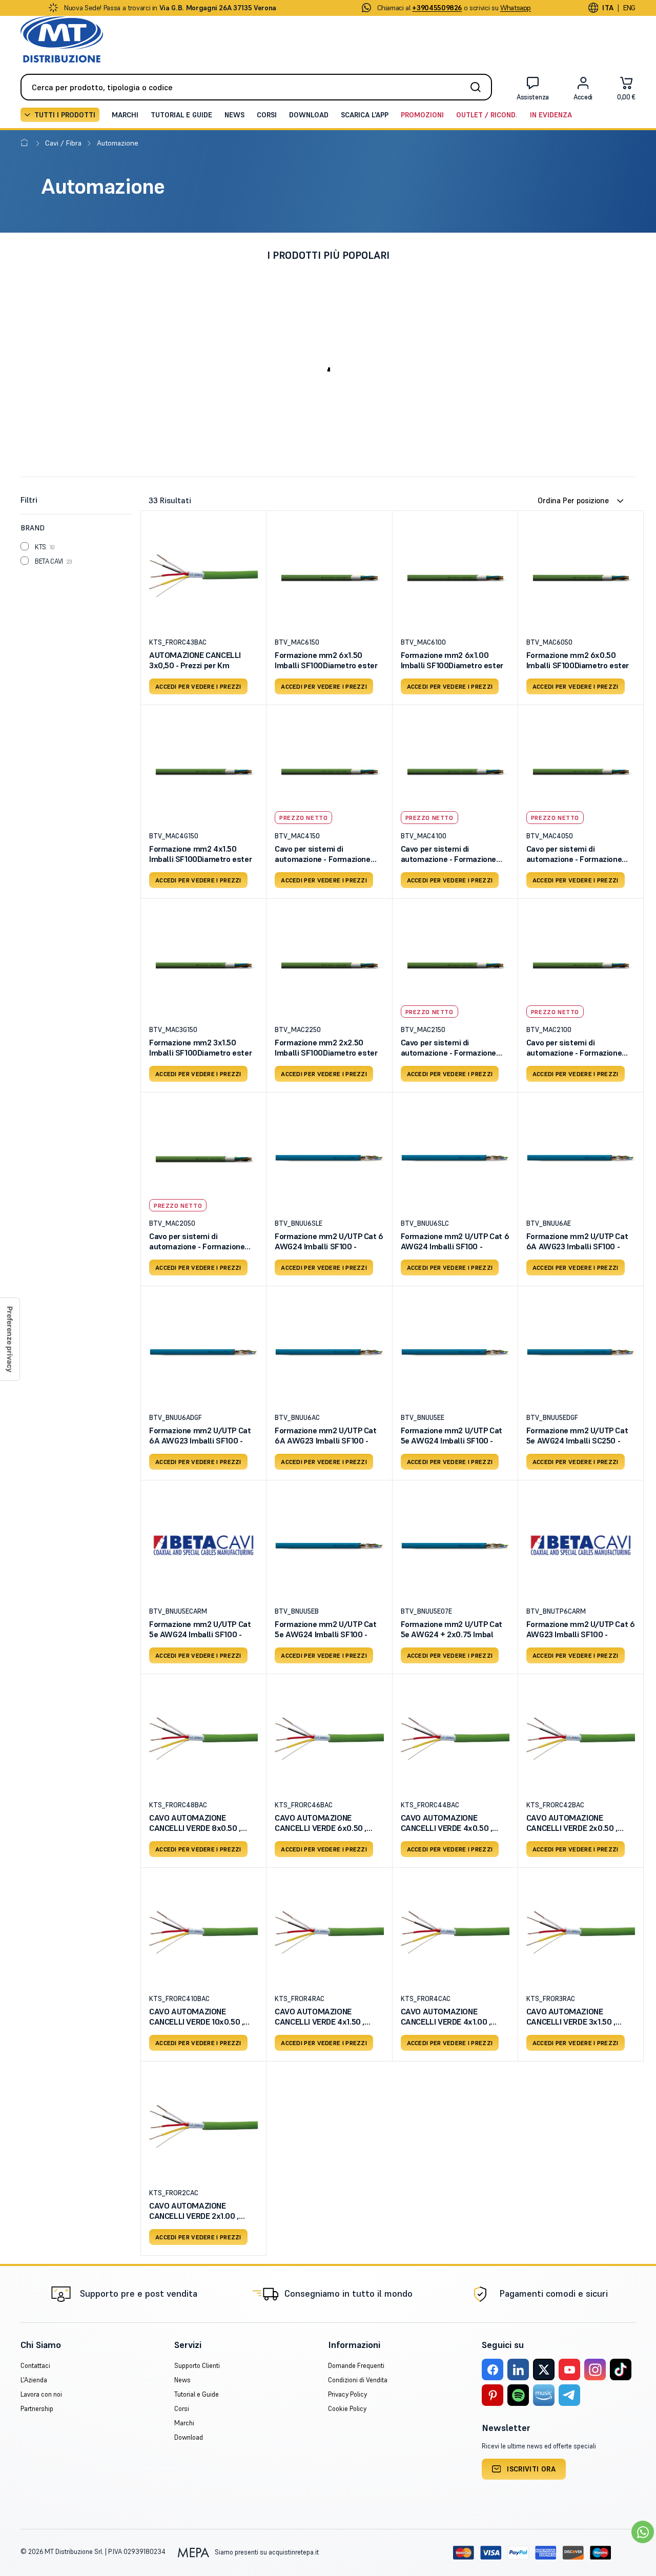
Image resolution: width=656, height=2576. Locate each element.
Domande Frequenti (356, 2366)
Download (309, 115)
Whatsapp (516, 8)
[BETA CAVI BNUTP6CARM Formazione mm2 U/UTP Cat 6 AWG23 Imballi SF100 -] (581, 1545)
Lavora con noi (41, 2394)
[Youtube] (569, 2369)
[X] (544, 2369)
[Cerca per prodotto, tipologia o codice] (479, 87)
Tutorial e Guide (181, 115)
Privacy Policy (347, 2394)
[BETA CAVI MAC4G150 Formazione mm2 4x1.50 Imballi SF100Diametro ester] (203, 770)
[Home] (26, 143)
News (234, 115)
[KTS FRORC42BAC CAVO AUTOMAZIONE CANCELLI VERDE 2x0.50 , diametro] (581, 1739)
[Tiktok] (621, 2369)
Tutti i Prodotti (65, 115)
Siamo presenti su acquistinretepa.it (266, 2552)
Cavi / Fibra (64, 143)
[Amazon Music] (544, 2395)
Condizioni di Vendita (358, 2380)
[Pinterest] (493, 2395)
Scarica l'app (365, 115)
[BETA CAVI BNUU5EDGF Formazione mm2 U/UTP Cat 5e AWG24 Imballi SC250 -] (581, 1351)
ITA (608, 8)
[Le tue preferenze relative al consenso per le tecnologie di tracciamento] (10, 1339)
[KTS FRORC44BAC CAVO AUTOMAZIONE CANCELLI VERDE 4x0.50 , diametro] (455, 1739)
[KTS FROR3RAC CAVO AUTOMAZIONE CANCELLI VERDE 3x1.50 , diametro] (581, 1932)
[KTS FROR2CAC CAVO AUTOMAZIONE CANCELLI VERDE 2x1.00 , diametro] (203, 2126)
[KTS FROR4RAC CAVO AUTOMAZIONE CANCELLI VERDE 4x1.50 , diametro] (329, 1932)
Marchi (125, 115)
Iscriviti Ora (531, 2469)
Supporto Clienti (197, 2366)
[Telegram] (569, 2395)
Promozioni (422, 115)
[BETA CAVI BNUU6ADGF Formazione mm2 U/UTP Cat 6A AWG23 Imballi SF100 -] (203, 1351)
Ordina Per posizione (573, 500)
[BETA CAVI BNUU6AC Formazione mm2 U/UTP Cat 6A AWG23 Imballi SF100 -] (329, 1351)
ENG (629, 8)
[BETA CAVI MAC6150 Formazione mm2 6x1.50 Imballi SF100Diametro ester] (329, 575)
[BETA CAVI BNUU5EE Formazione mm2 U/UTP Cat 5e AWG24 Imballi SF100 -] (455, 1351)
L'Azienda (34, 2380)
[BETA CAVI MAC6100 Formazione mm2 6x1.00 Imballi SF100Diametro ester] (455, 575)
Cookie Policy (347, 2409)
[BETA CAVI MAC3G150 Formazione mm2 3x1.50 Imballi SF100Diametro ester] (203, 963)
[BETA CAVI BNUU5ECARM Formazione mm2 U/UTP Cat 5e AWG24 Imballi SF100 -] (203, 1545)
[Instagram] (595, 2369)
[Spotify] (518, 2395)
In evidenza (551, 115)
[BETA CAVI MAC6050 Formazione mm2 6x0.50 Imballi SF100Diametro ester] (581, 575)
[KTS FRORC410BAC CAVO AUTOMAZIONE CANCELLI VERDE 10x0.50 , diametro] (203, 1932)
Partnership (37, 2409)
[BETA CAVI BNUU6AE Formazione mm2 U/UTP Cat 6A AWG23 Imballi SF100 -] (581, 1157)
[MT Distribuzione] (62, 39)
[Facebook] (493, 2369)
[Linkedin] (518, 2369)
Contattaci (35, 2366)
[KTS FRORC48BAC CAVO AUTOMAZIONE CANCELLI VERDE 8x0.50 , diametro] (203, 1739)
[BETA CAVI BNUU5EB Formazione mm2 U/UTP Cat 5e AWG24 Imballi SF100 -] (329, 1545)
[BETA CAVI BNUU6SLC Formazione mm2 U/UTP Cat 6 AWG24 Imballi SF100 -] (455, 1157)
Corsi (267, 115)
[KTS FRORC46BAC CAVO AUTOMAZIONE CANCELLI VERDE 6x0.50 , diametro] (329, 1739)
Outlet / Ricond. (487, 115)
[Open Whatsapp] (643, 2532)
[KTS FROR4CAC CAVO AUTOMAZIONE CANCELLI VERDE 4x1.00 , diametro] (455, 1932)
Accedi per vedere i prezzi (198, 686)
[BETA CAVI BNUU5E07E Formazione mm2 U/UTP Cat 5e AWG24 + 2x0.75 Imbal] (455, 1545)
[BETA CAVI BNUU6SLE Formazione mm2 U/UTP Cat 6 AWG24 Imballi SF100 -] (329, 1157)
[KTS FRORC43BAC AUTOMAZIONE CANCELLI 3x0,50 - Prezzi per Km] (203, 575)
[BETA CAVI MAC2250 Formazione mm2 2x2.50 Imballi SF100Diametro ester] (329, 963)
